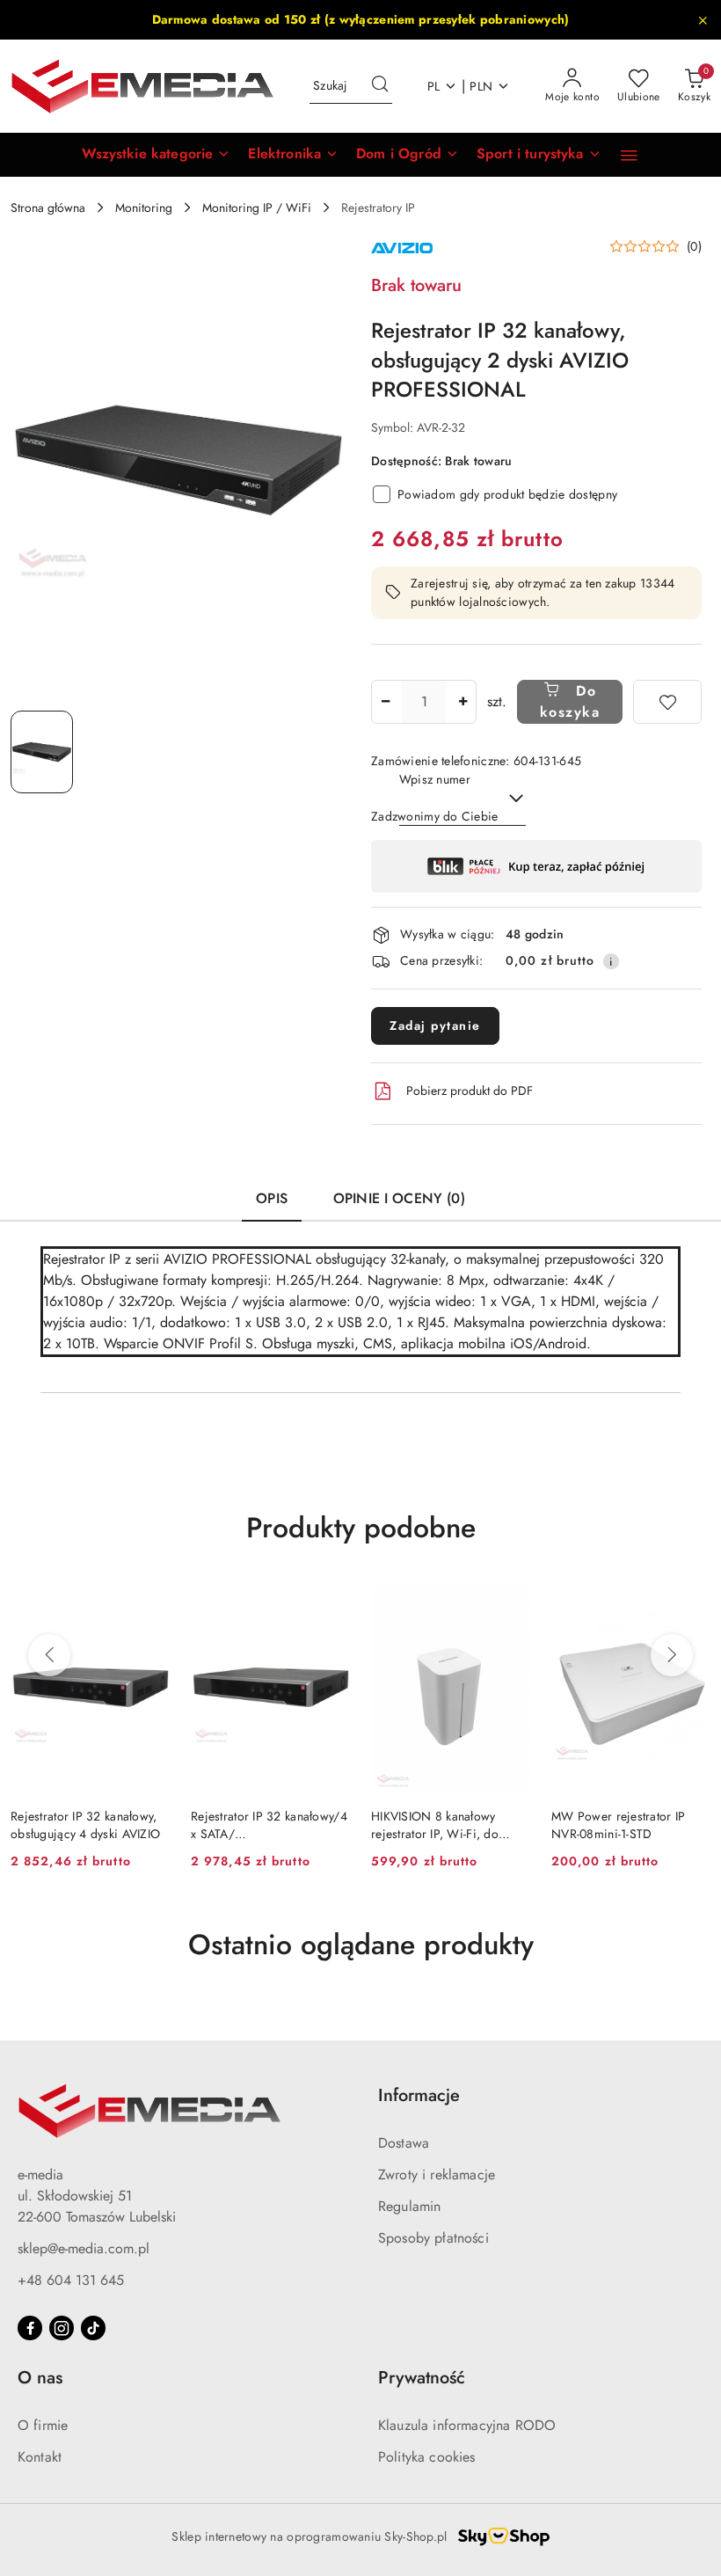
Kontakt (40, 2457)
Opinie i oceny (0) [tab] (399, 1198)
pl (434, 86)
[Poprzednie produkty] (49, 1655)
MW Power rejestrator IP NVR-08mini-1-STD (618, 1825)
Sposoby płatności (433, 2238)
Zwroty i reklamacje (437, 2175)
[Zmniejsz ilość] (385, 702)
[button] (156, 155)
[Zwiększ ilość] (462, 702)
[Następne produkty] (672, 1655)
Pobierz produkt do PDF (470, 1091)
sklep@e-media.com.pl (84, 2248)
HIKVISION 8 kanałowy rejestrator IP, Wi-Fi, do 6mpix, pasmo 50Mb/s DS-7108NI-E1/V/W (444, 1825)
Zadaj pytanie (435, 1025)
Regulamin (409, 2206)
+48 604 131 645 (71, 2280)
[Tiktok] (93, 2328)
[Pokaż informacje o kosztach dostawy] (611, 961)
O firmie (43, 2425)
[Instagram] (62, 2328)
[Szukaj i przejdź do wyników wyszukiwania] (380, 86)
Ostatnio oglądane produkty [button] (361, 1945)
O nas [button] (40, 2378)
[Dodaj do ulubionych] (667, 702)
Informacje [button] (419, 2095)
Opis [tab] (272, 1198)
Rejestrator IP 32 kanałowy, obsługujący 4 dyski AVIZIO (85, 1825)
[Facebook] (30, 2328)
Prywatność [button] (422, 2378)
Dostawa (404, 2143)
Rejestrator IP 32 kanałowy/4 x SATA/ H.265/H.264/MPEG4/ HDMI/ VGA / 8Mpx (269, 1825)
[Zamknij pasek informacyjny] (703, 20)
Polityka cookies (427, 2457)
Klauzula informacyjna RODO (467, 2425)
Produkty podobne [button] (361, 1528)
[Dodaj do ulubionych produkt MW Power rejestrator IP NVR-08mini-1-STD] (690, 1602)
